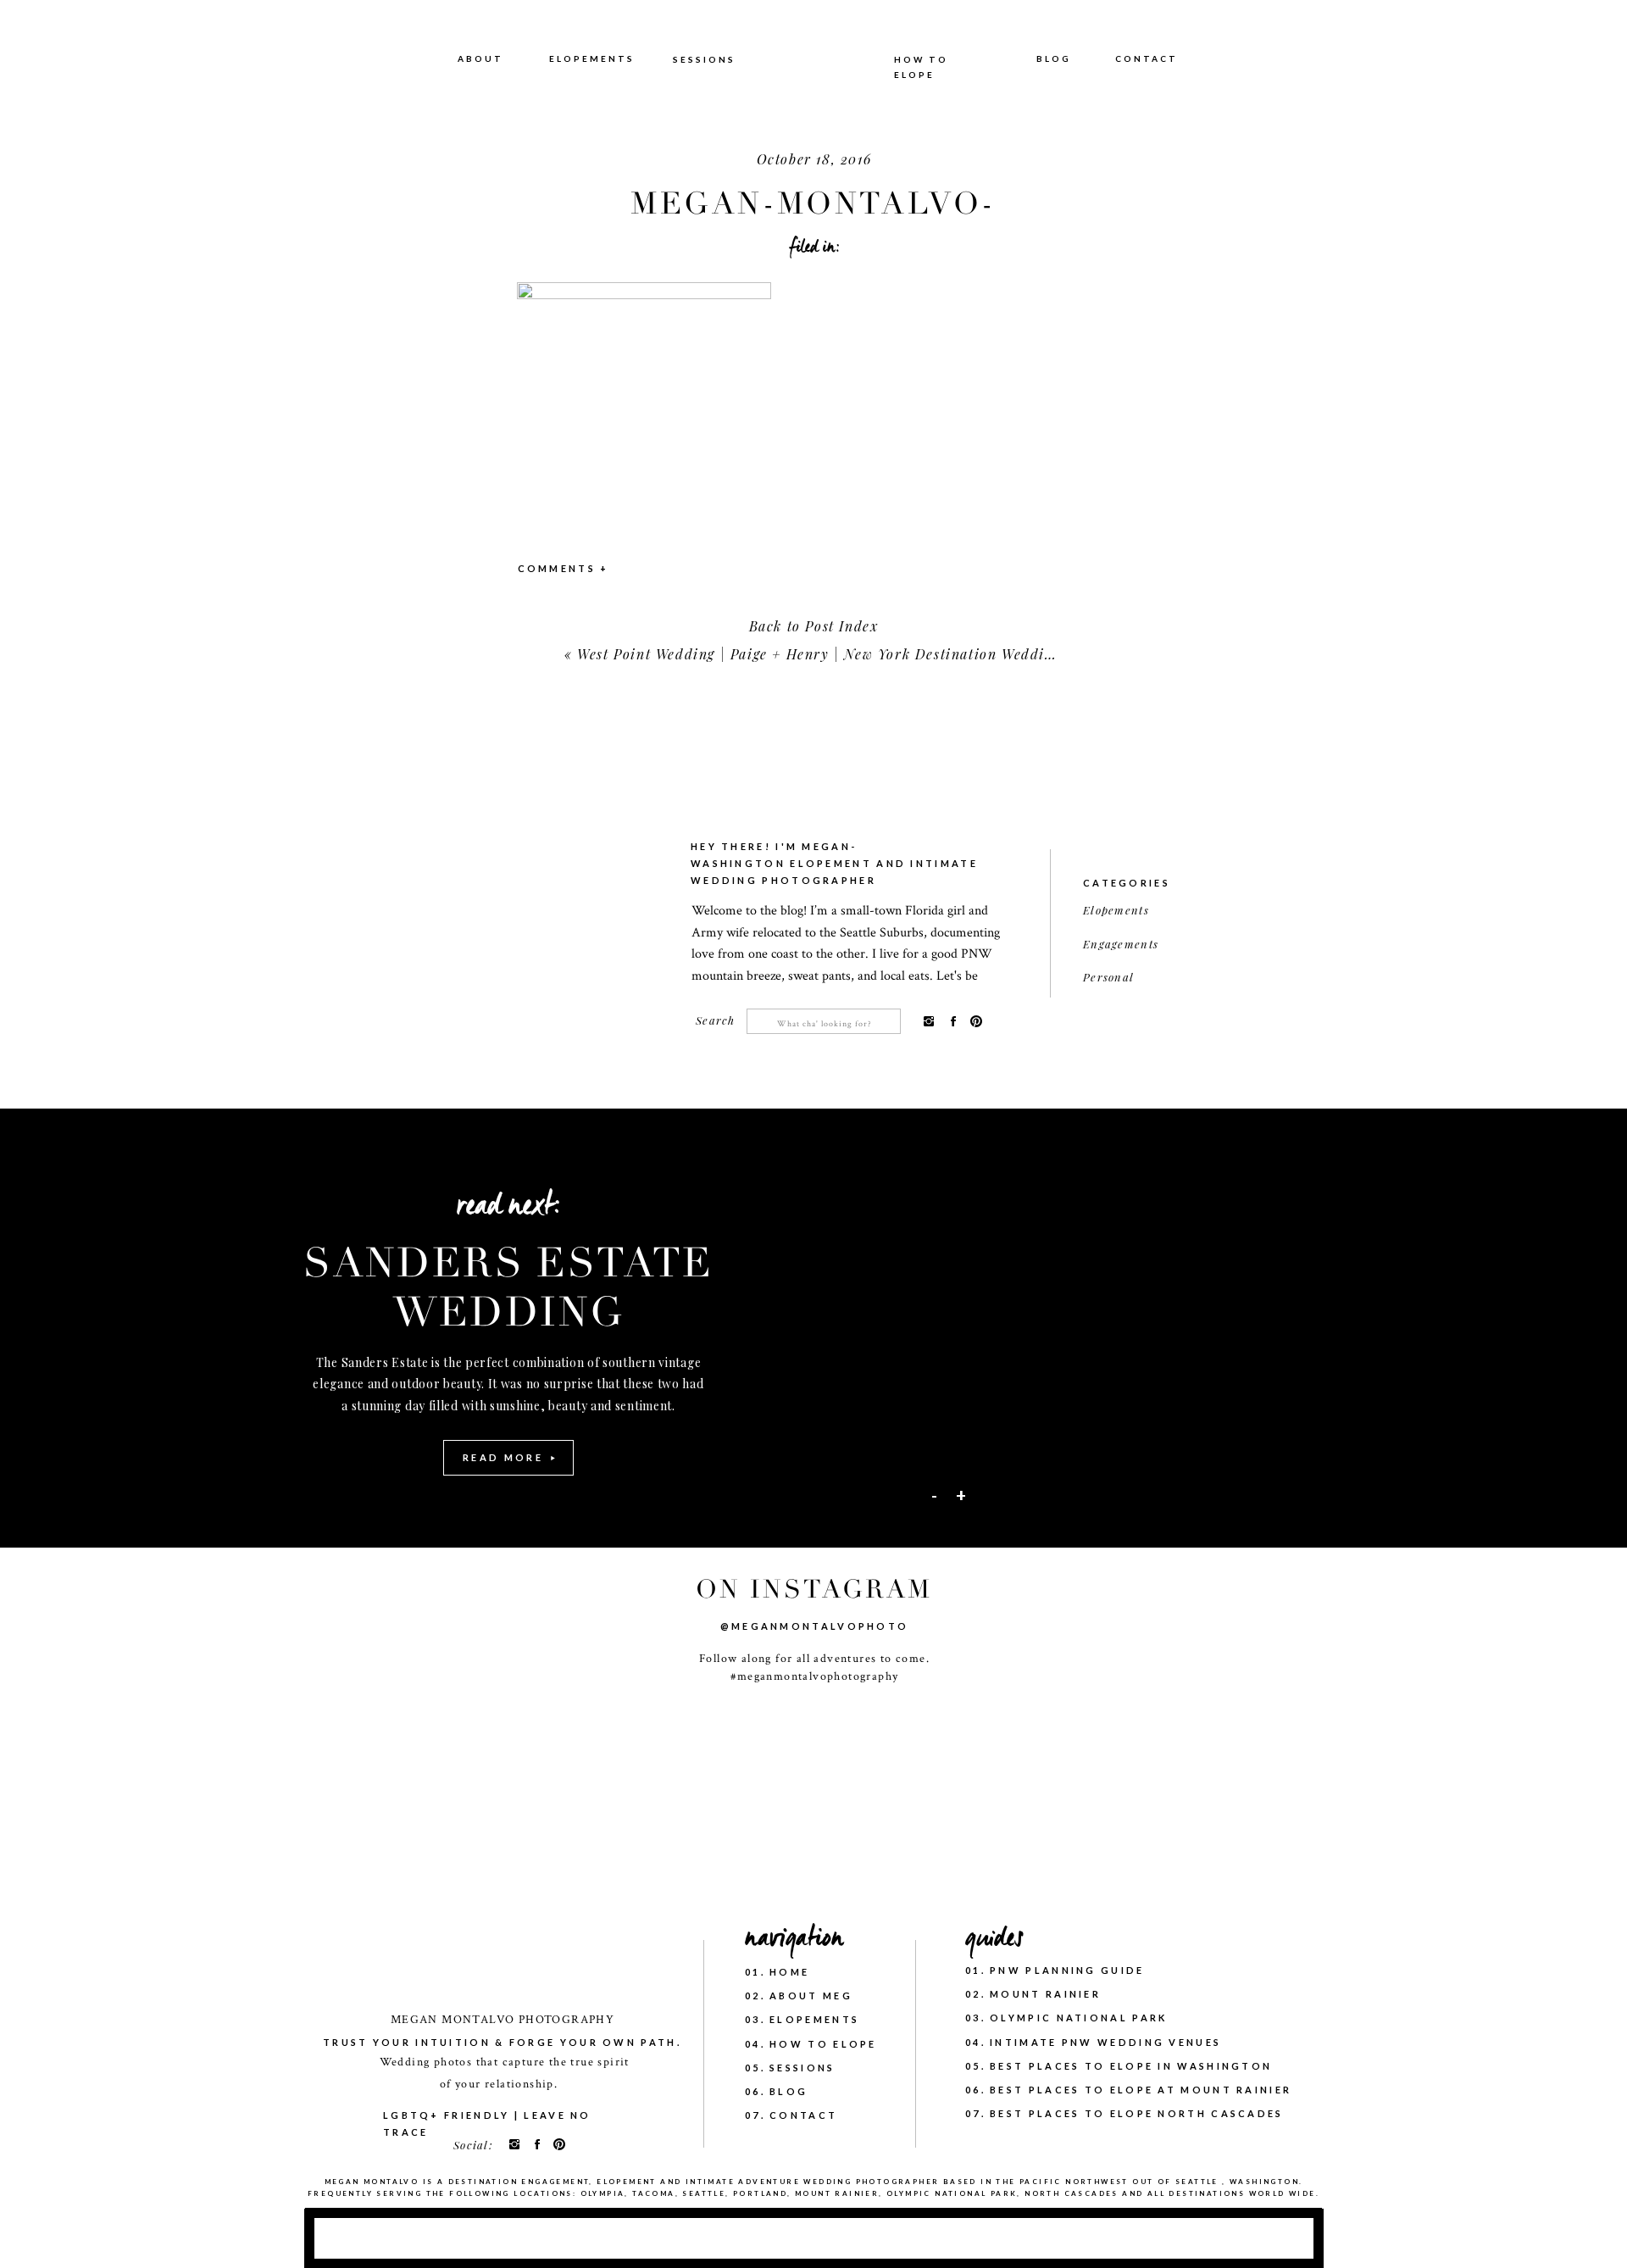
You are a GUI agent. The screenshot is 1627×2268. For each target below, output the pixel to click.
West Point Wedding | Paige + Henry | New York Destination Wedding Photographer (869, 654)
